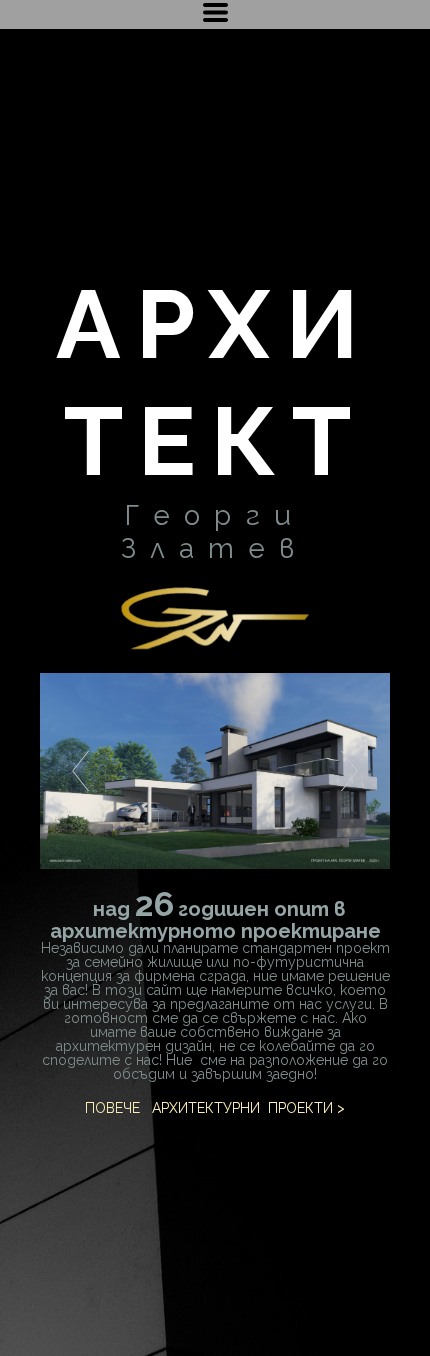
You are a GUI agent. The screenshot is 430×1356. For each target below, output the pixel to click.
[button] (215, 12)
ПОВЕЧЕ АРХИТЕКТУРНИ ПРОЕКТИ (209, 1108)
